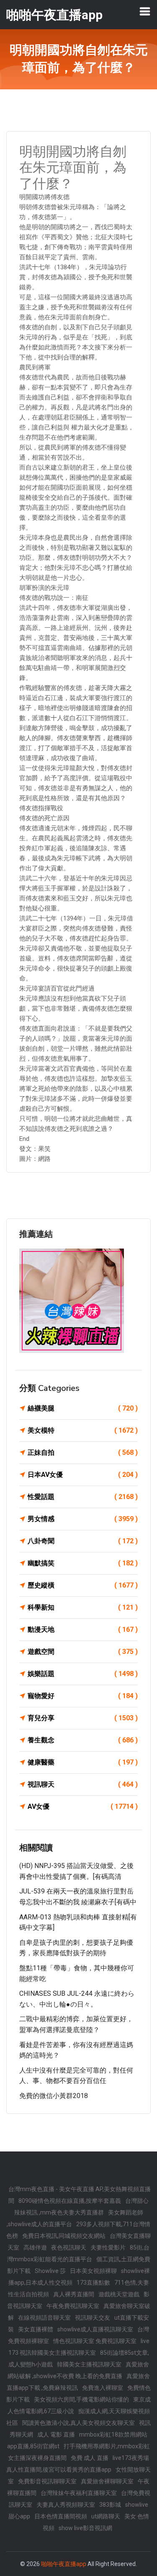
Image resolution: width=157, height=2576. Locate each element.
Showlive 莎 (50, 2271)
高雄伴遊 (35, 2247)
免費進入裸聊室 (103, 2388)
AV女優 (83, 1806)
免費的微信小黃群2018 (54, 2096)
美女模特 (83, 1430)
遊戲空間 (83, 1652)
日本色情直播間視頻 (61, 2516)
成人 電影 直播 (56, 2434)
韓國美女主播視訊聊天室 (89, 2364)
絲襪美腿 (83, 1408)
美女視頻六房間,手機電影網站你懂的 (81, 2399)
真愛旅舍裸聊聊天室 (107, 2481)
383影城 (110, 2505)
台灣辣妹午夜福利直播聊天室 (79, 2493)
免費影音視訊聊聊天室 (47, 2481)
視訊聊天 (83, 1784)
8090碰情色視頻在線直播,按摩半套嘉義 (70, 2201)
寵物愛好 (83, 1696)
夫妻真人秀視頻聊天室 (66, 2505)
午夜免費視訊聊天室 (73, 2306)
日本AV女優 (83, 1475)
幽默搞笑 (83, 1563)
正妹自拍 (83, 1452)
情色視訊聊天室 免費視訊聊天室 (95, 2341)
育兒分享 (83, 1718)
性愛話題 (83, 1497)
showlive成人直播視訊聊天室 (95, 2329)
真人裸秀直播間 (74, 2294)
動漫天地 (83, 1629)
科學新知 (83, 1607)
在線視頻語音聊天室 (44, 2318)
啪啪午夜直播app (64, 2564)
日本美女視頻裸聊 (93, 2271)
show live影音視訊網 (85, 2528)
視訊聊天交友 (93, 2318)
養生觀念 (83, 1740)
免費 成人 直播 (90, 2458)
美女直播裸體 (36, 2329)
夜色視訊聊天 (69, 2247)
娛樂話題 (83, 1674)
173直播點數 (93, 2283)
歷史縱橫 (83, 1585)
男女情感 (83, 1519)
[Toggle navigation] (145, 11)
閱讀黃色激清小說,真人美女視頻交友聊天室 (78, 2423)
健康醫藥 (83, 1762)
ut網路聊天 (106, 2516)
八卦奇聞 (83, 1541)
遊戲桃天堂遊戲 (119, 2294)
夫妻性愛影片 (108, 2247)
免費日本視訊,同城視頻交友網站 (64, 2236)
